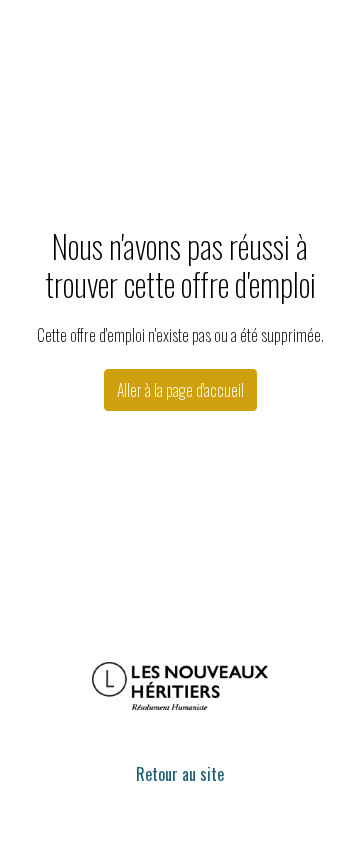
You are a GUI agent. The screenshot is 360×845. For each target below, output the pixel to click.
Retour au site (180, 774)
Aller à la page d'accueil (180, 390)
